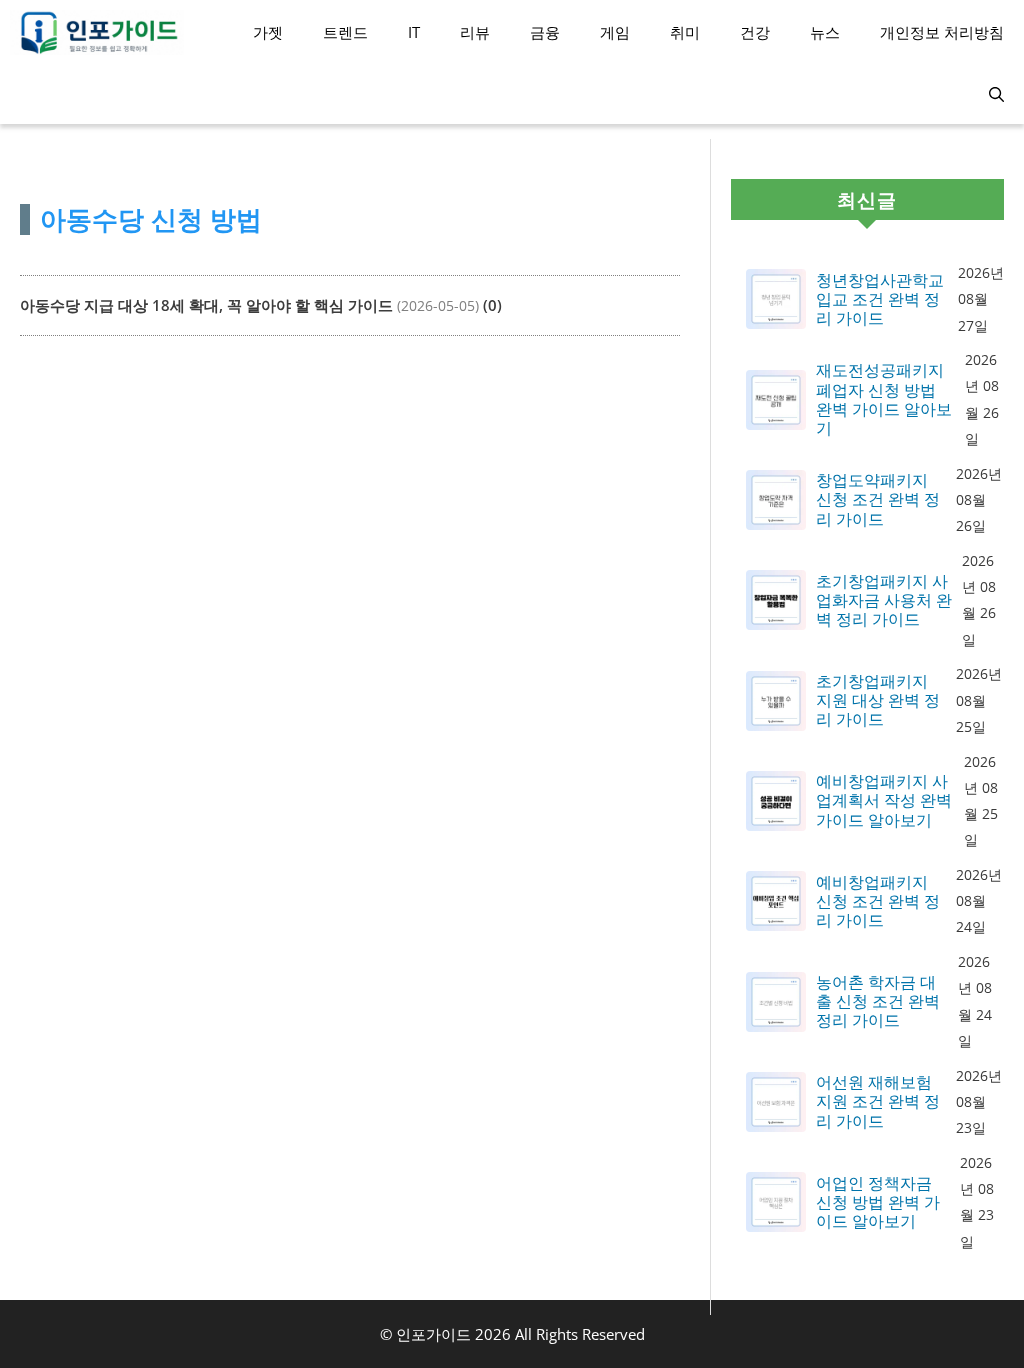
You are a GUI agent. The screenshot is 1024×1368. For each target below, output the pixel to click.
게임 (615, 32)
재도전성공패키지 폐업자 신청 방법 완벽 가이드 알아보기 (884, 399)
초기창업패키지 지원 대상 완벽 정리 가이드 (878, 701)
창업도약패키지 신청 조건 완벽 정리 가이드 (878, 500)
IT (414, 32)
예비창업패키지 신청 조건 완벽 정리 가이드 (878, 902)
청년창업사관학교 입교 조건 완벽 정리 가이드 (880, 300)
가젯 (268, 32)
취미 (685, 32)
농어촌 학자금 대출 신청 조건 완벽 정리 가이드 (878, 1002)
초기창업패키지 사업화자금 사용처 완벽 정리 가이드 (884, 601)
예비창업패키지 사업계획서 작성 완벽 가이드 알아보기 (884, 801)
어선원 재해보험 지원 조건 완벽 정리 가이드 (878, 1102)
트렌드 (345, 32)
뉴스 (825, 32)
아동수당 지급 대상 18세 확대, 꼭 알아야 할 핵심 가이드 (206, 305)
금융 (545, 32)
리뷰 (475, 32)
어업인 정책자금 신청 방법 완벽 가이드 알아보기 (878, 1203)
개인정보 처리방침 (942, 32)
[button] (996, 94)
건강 (755, 32)
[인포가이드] (97, 32)
